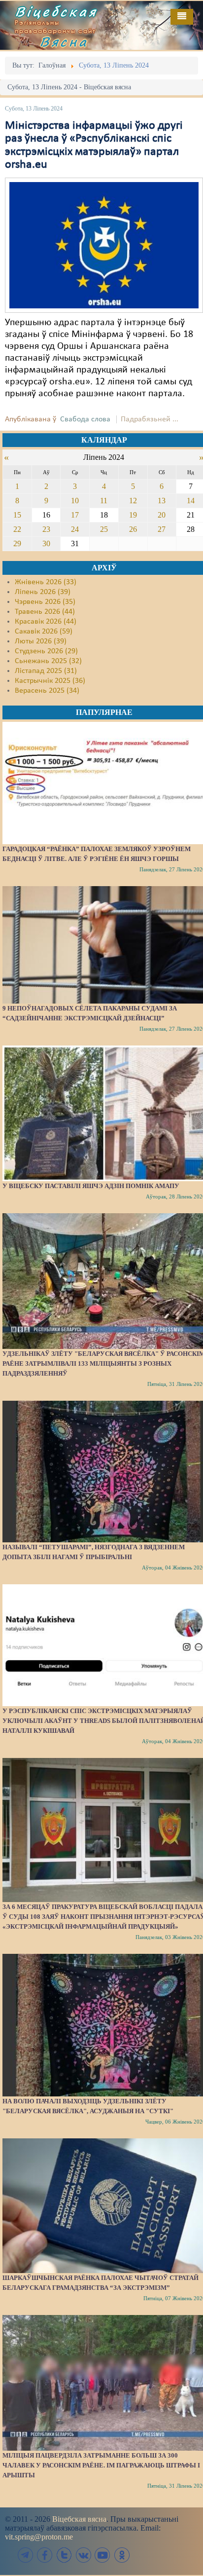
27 (162, 529)
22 (17, 529)
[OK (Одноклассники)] (122, 2555)
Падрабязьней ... (150, 419)
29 (17, 543)
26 (133, 529)
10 (75, 501)
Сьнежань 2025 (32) (48, 661)
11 (104, 501)
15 (17, 515)
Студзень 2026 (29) (46, 651)
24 (75, 529)
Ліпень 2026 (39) (43, 592)
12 (133, 501)
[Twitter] (64, 2555)
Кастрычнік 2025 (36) (50, 681)
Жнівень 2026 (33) (46, 582)
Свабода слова (85, 419)
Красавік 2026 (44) (46, 622)
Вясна (64, 41)
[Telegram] (26, 2555)
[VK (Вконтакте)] (83, 2555)
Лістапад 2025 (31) (46, 671)
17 (75, 515)
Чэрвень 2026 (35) (45, 602)
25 (104, 529)
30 (46, 543)
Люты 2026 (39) (41, 641)
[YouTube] (102, 2555)
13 (162, 501)
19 (133, 515)
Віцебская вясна (79, 2519)
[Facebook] (45, 2555)
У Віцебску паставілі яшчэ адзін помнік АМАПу (91, 1186)
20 (162, 515)
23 (46, 529)
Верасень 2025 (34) (47, 691)
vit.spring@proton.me (39, 2537)
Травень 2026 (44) (45, 612)
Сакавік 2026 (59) (44, 632)
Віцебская (56, 11)
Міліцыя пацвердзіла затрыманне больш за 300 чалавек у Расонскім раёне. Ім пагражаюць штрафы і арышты (101, 2465)
